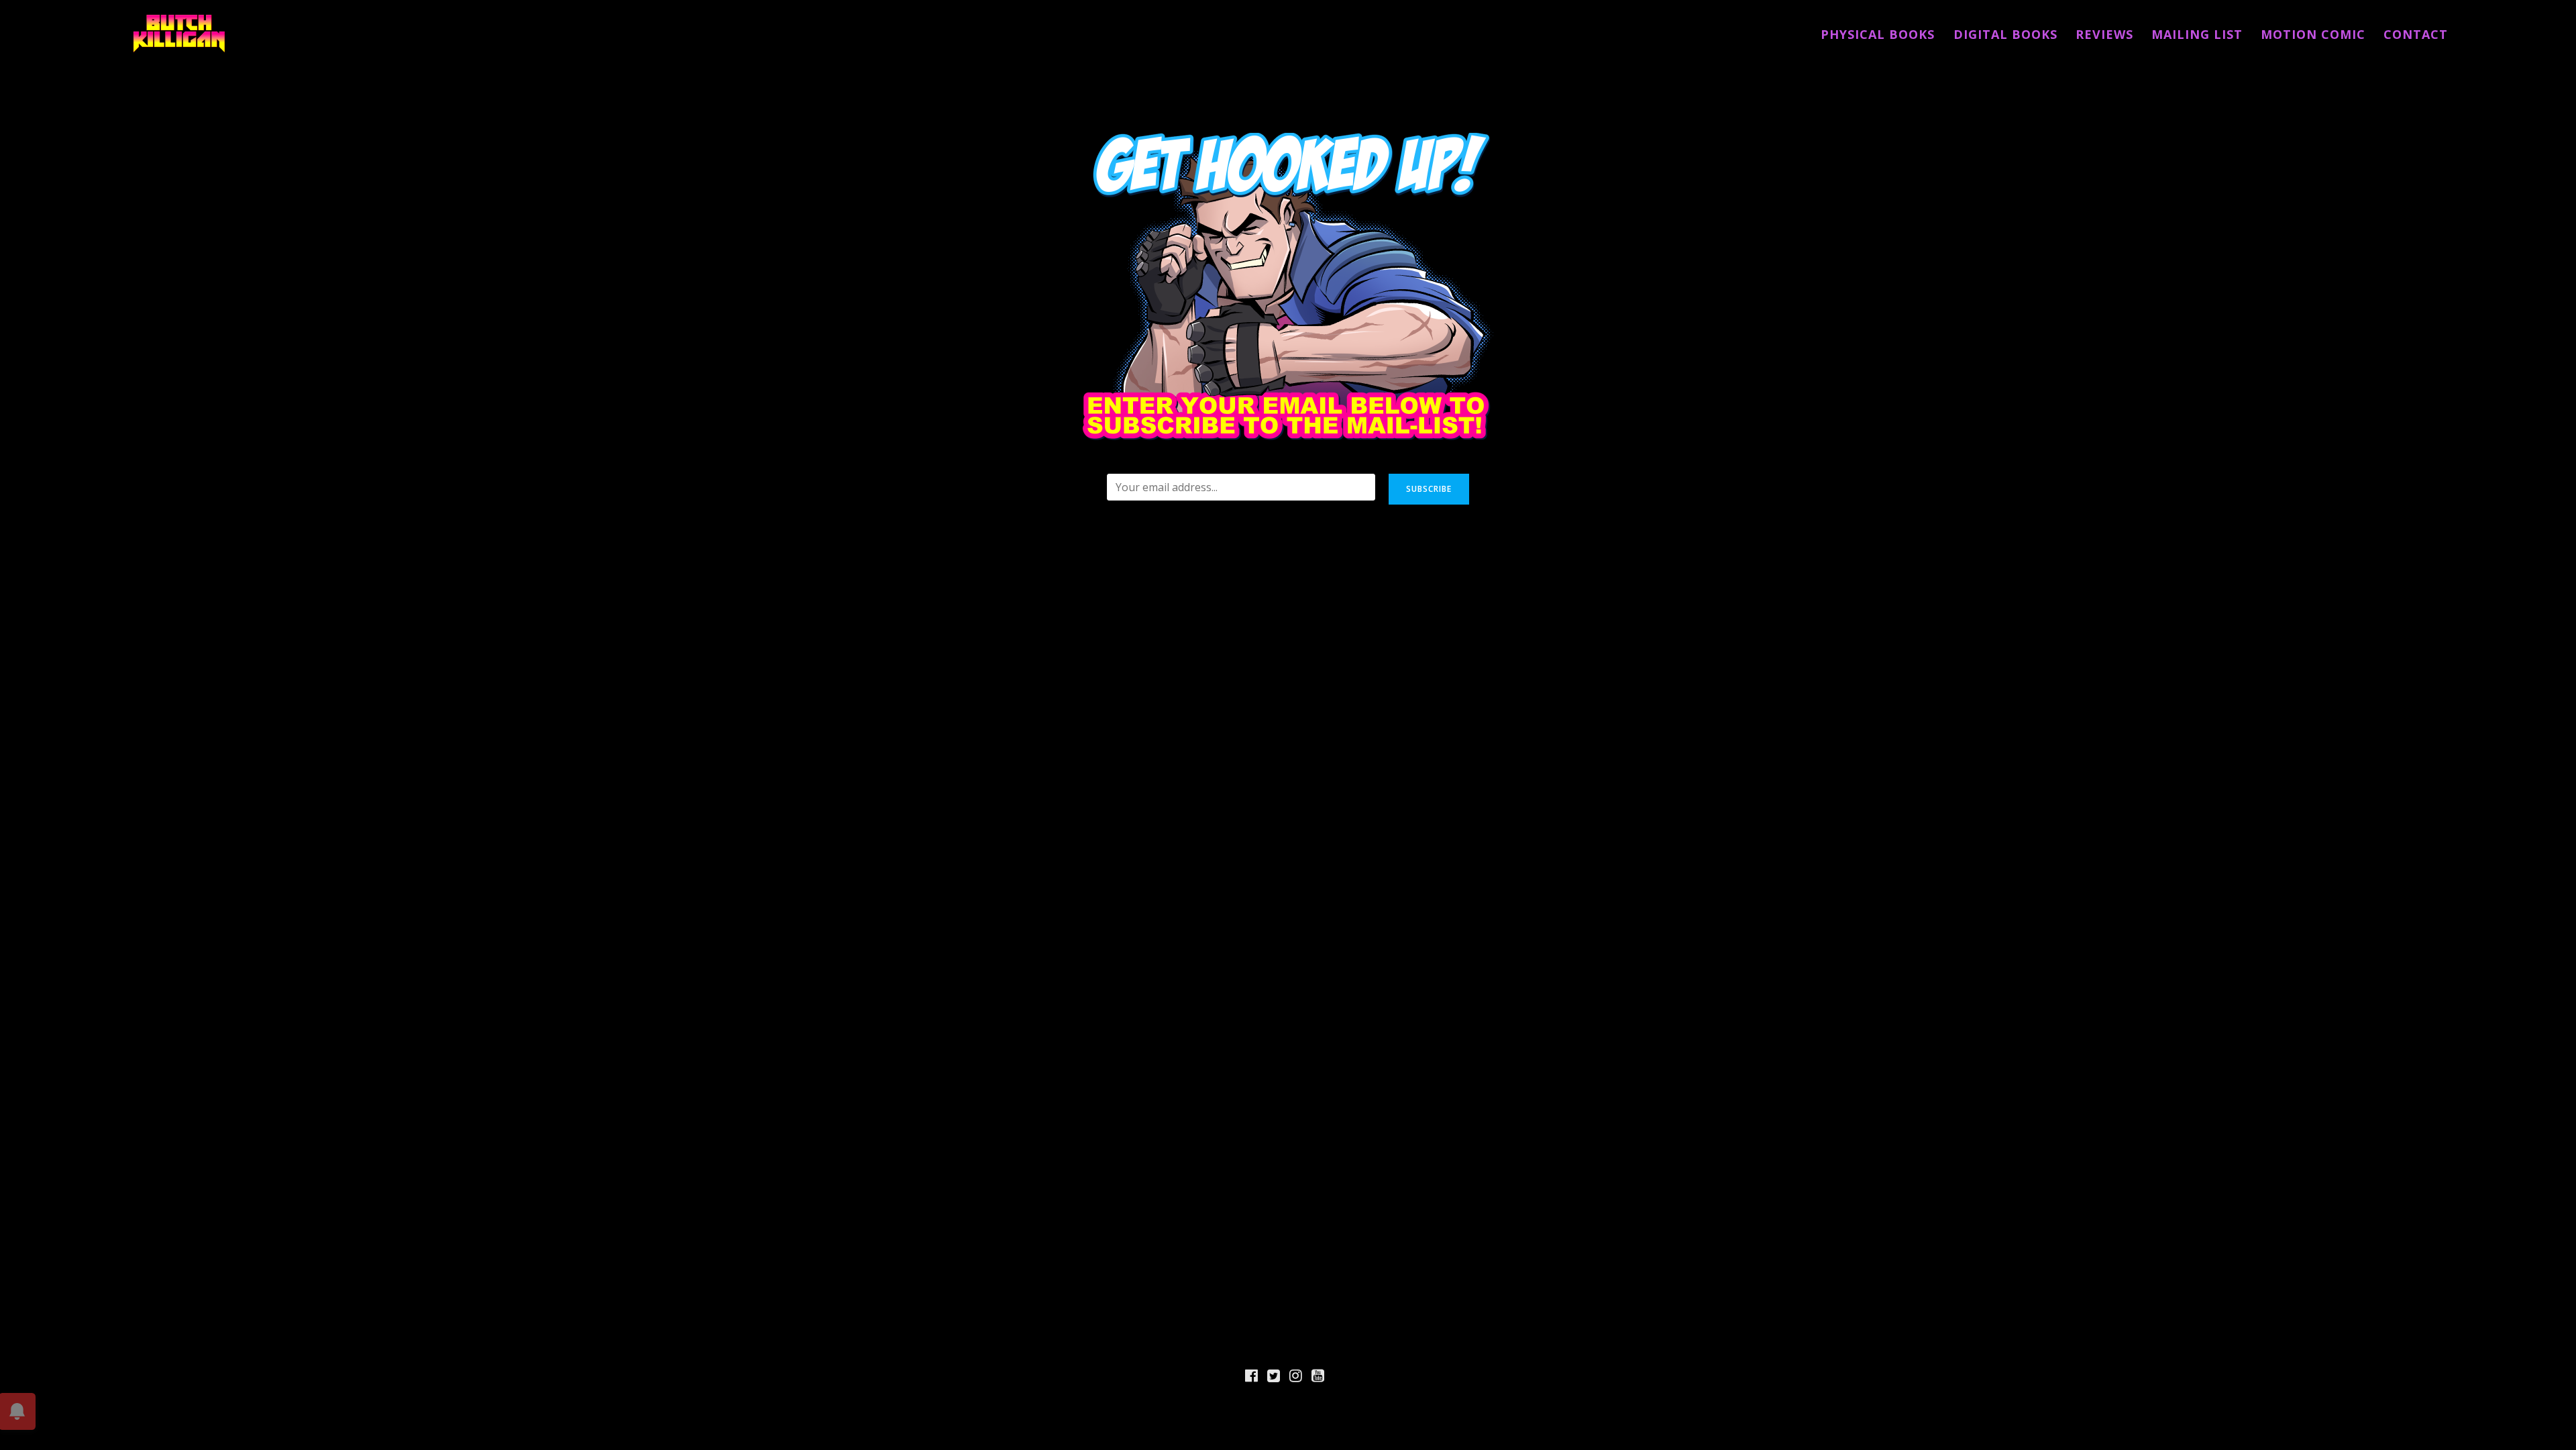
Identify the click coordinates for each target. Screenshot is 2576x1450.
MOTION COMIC (2313, 34)
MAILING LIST (2197, 34)
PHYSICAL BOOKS (1878, 34)
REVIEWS (2104, 34)
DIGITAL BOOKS (2005, 34)
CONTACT (2416, 34)
